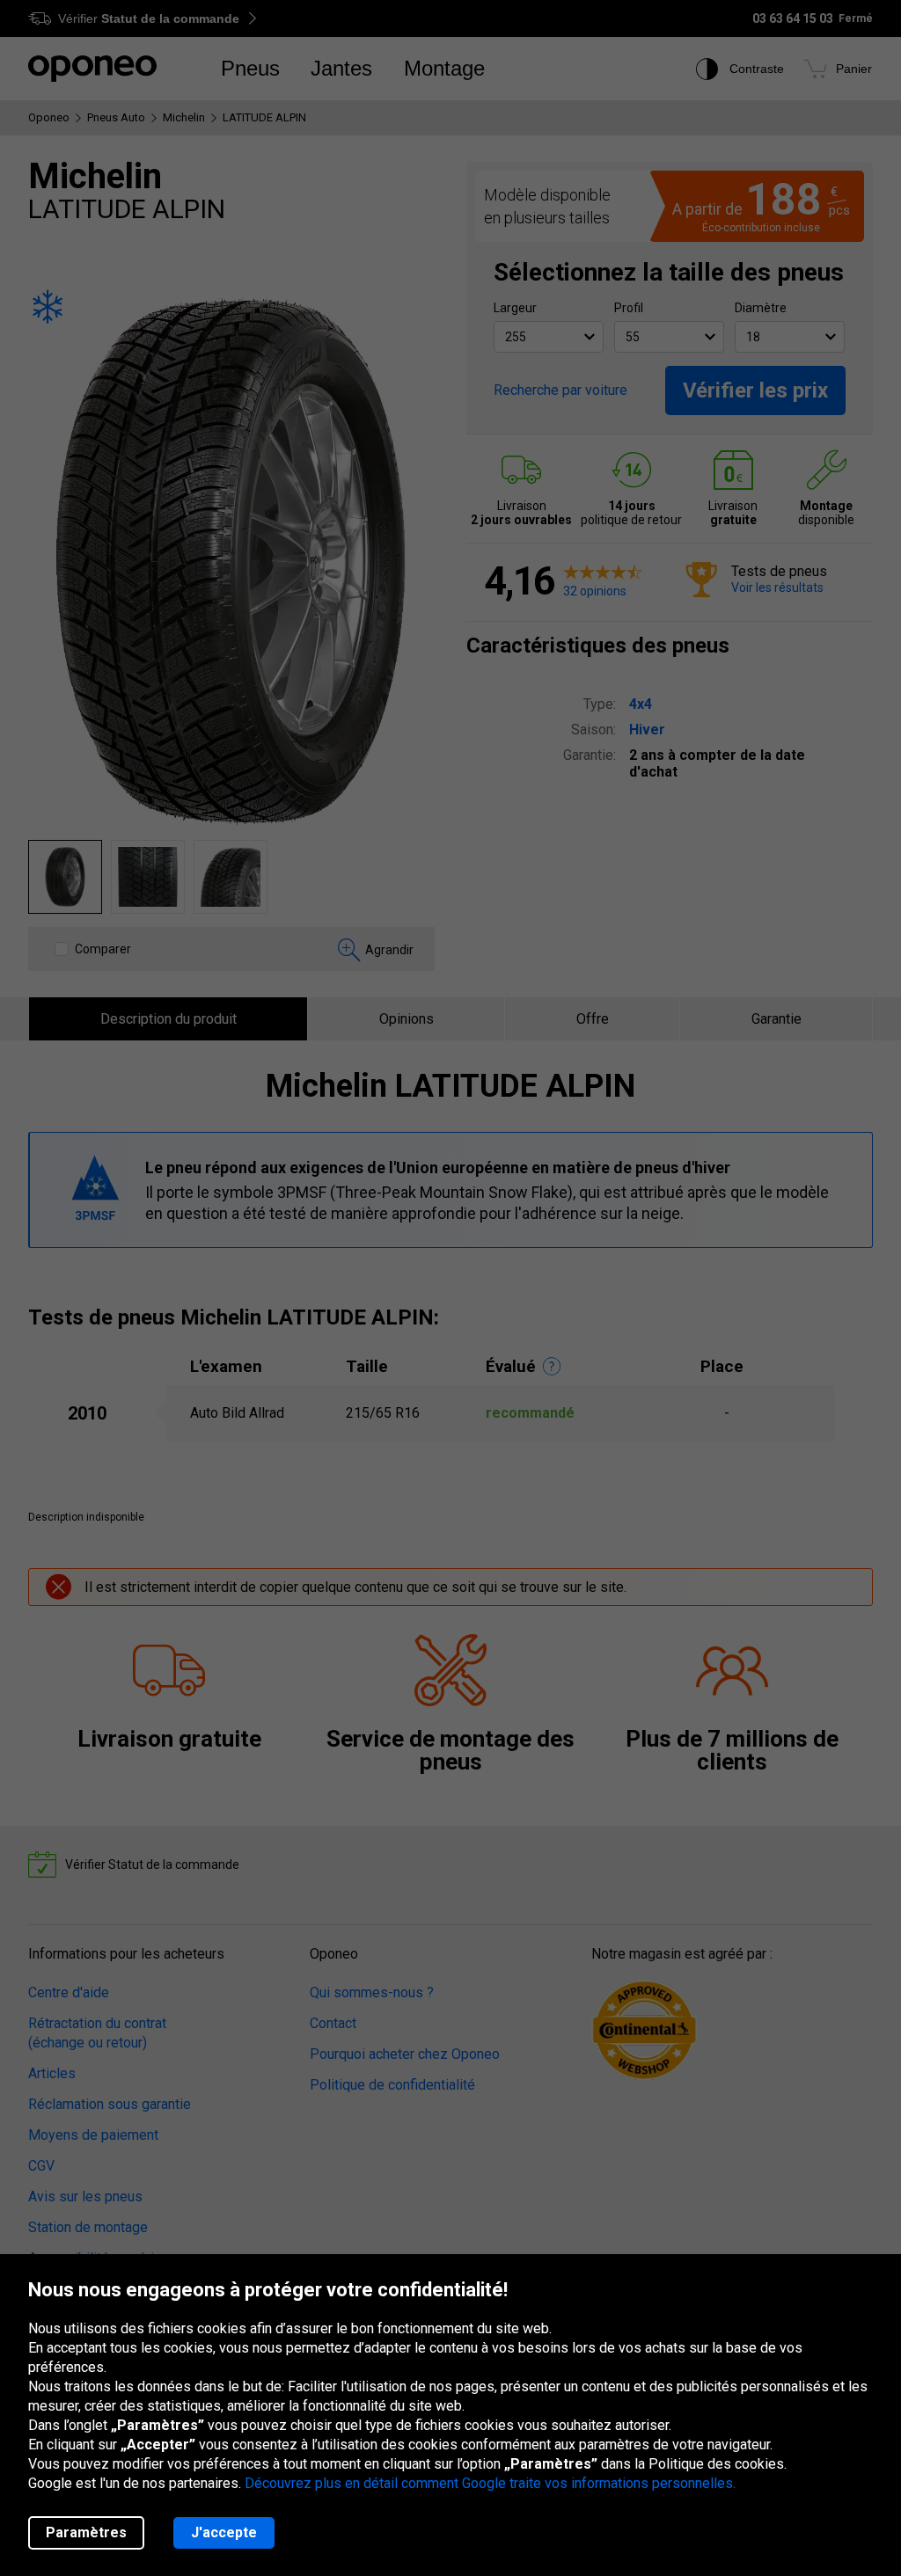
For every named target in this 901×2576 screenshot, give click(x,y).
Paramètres (86, 2532)
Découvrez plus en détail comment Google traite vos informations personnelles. (490, 2483)
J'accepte (224, 2532)
